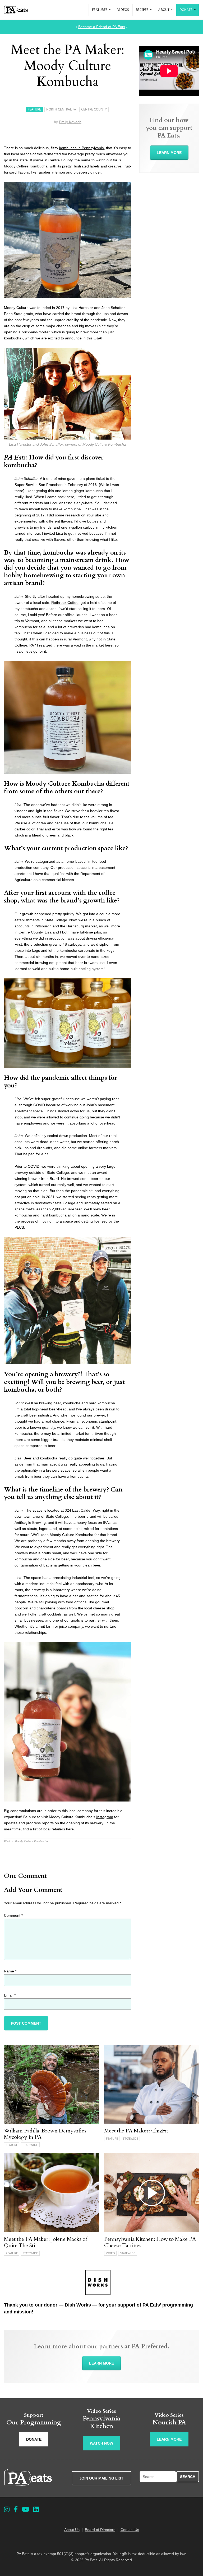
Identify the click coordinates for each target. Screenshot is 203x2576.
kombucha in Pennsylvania (82, 148)
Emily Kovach (70, 122)
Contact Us (130, 2530)
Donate (186, 10)
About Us (72, 2530)
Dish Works (78, 2305)
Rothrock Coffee (65, 603)
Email (10, 1995)
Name (10, 1971)
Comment (13, 1915)
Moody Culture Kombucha (26, 166)
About (164, 10)
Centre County (94, 109)
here (70, 1829)
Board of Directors (100, 2530)
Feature (34, 109)
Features (100, 10)
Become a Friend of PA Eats (102, 27)
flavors (23, 172)
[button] (110, 10)
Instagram (105, 1817)
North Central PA (61, 109)
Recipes (142, 10)
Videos (123, 10)
